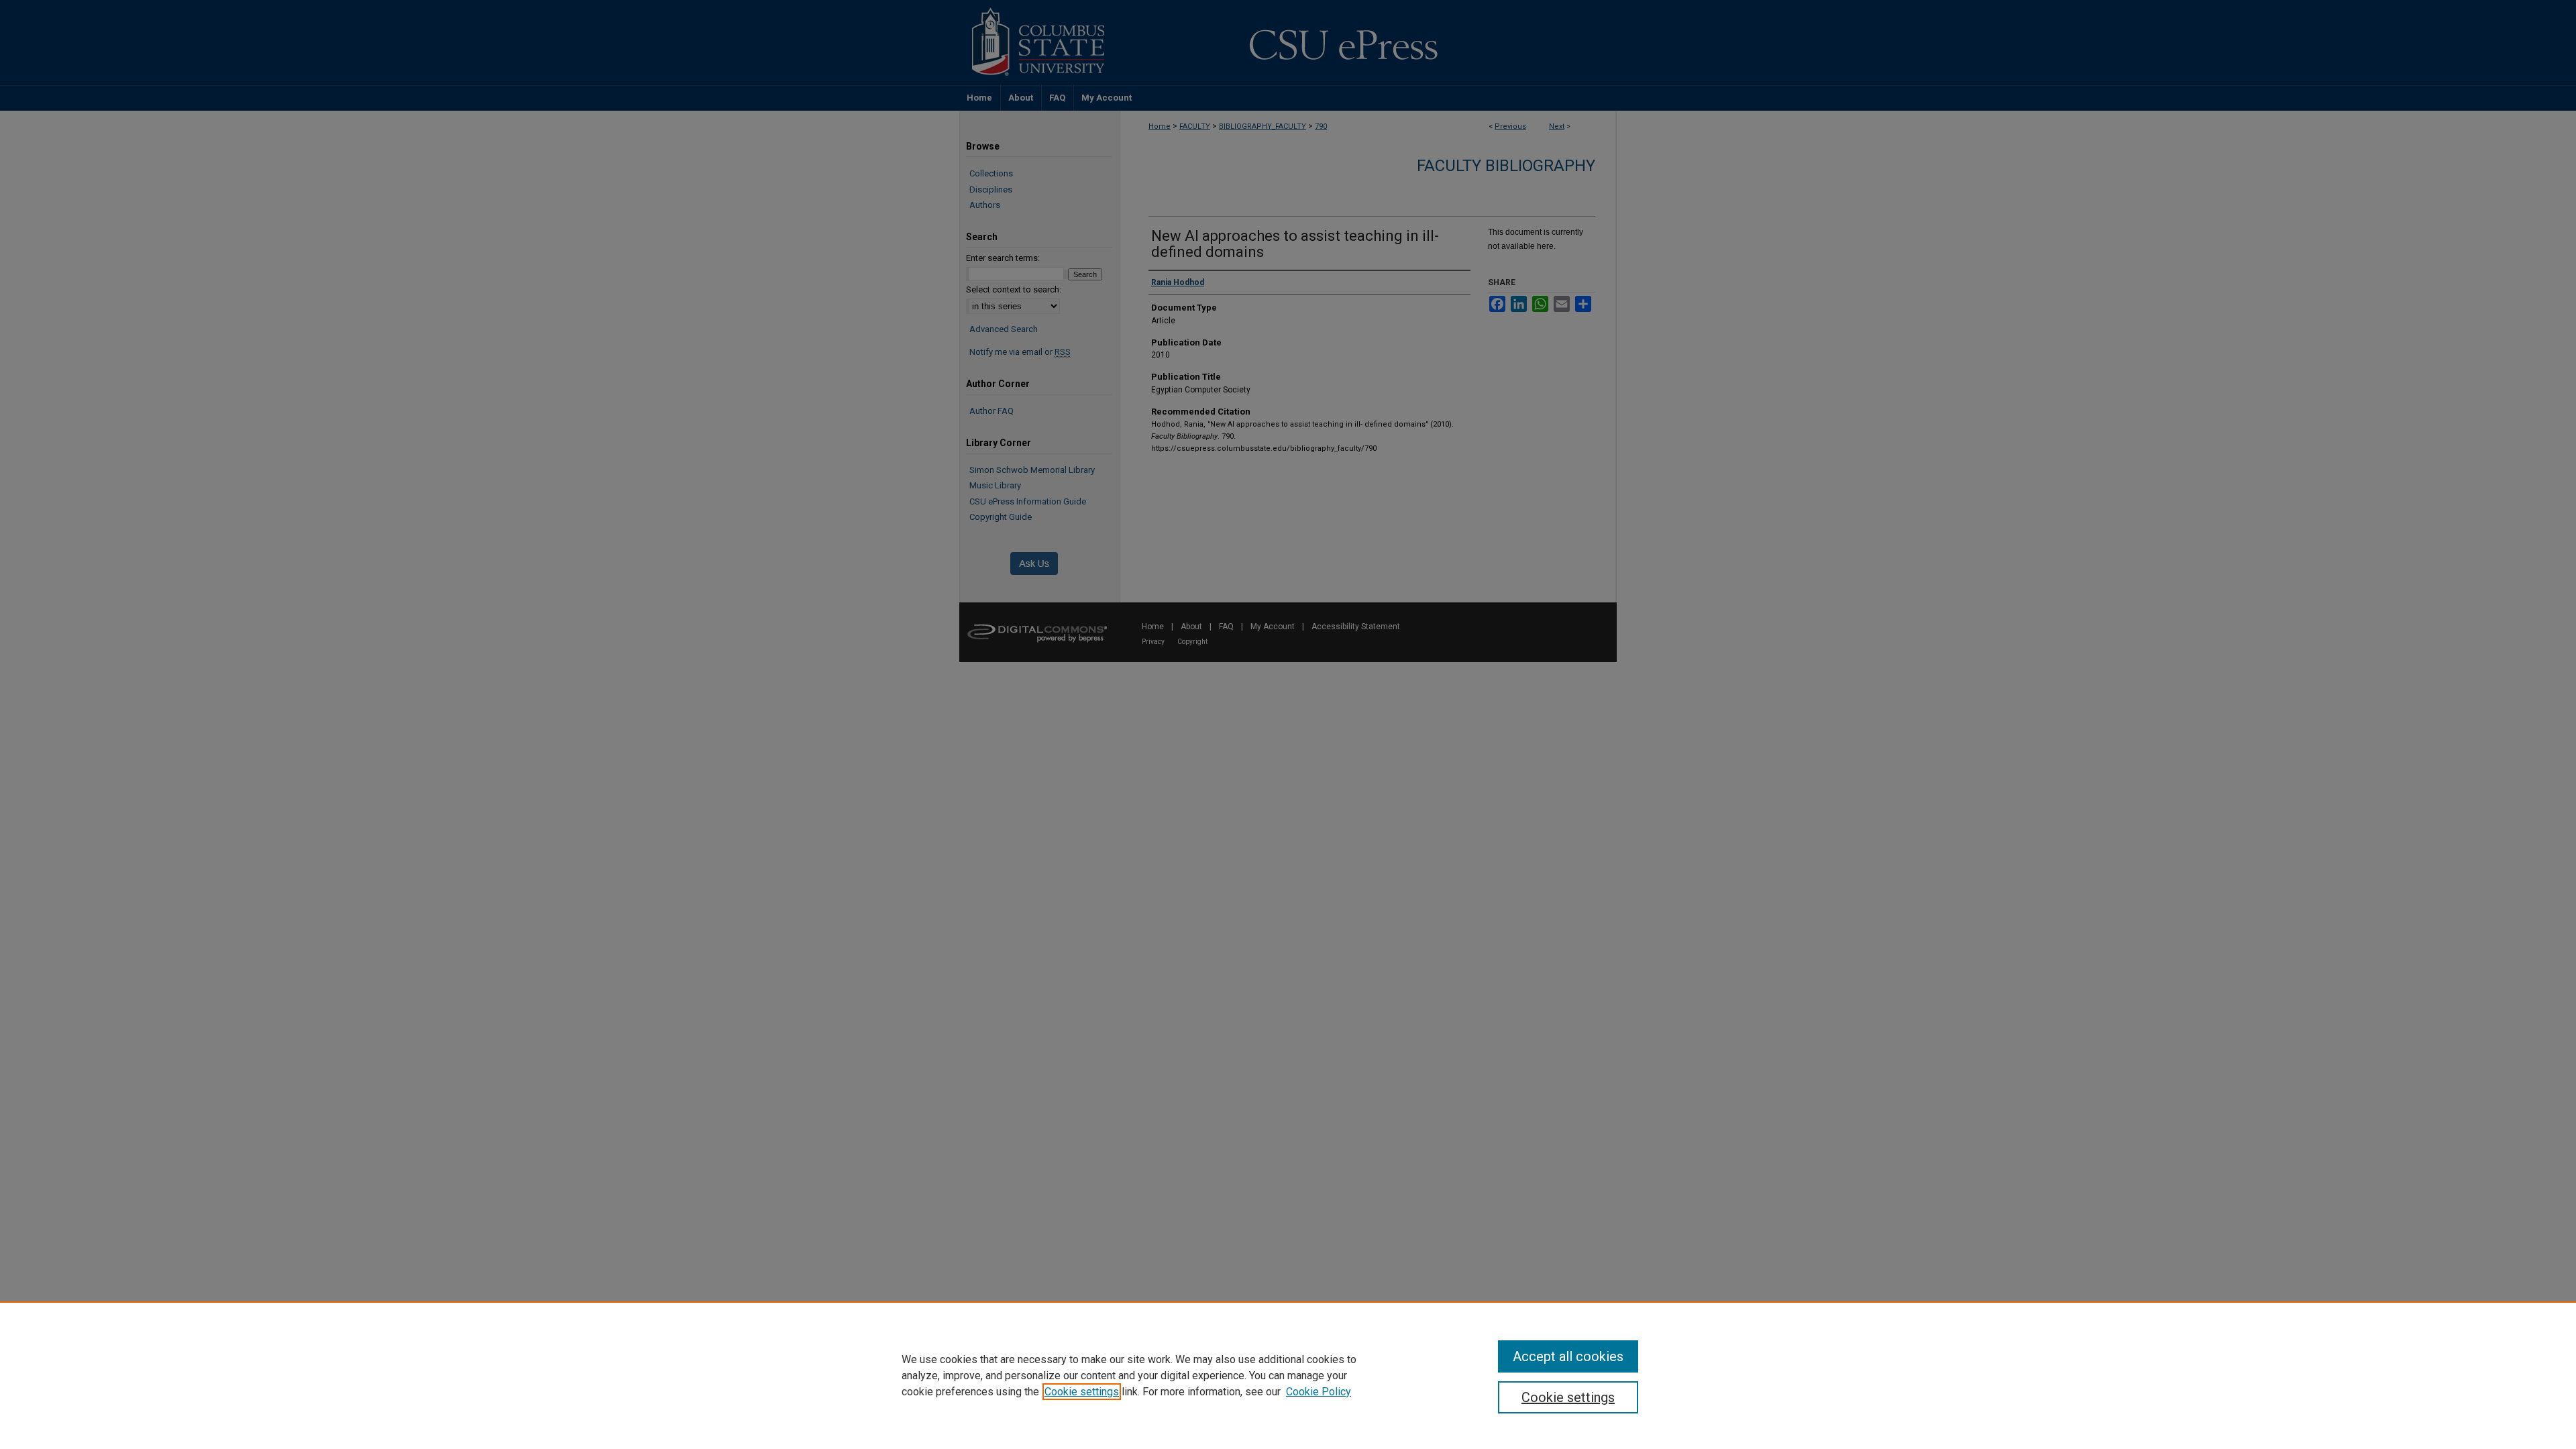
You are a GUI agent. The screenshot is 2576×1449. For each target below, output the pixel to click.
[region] (1288, 1375)
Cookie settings (1082, 1392)
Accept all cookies (1568, 1356)
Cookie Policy (1319, 1392)
